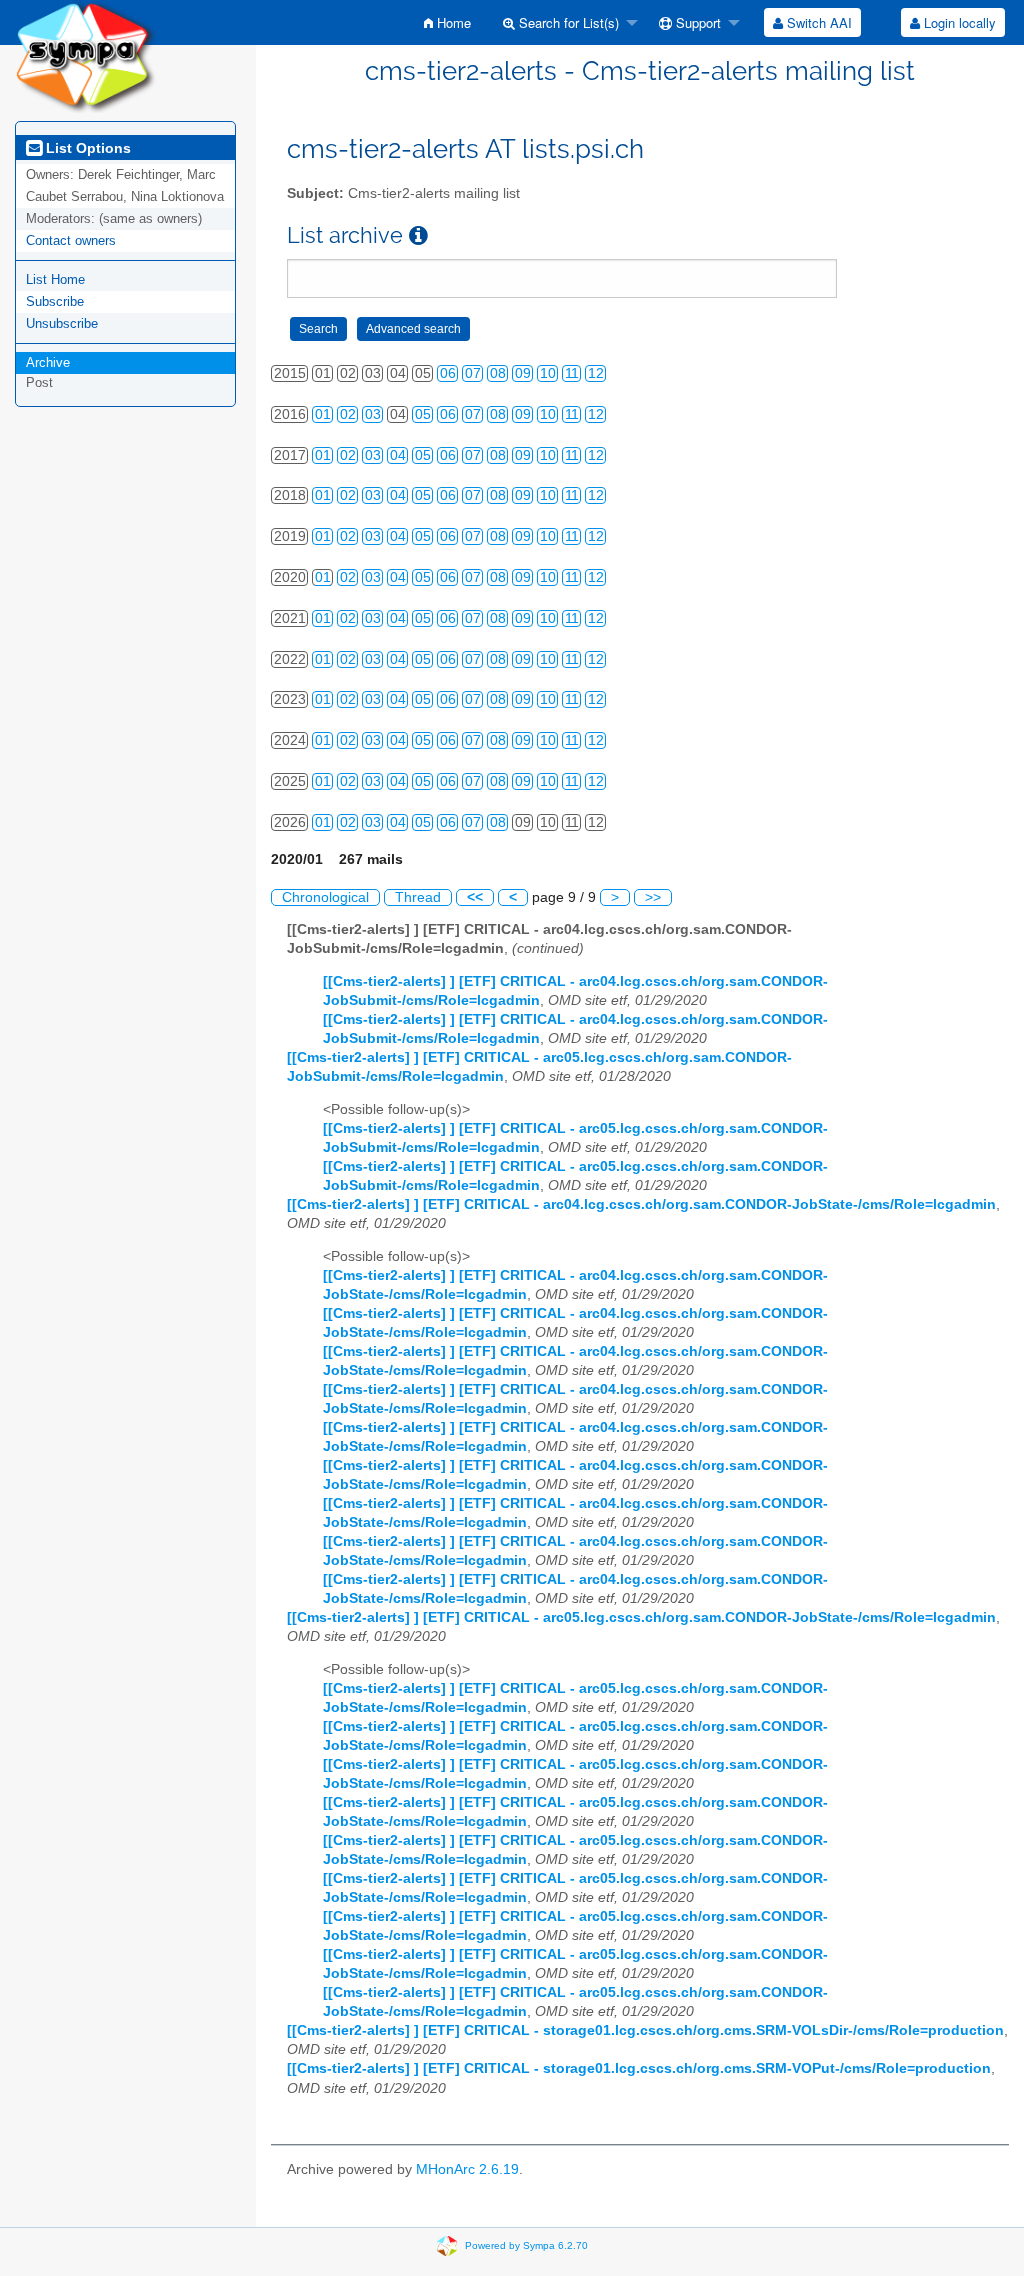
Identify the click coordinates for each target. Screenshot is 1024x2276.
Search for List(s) (567, 22)
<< (475, 897)
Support (696, 22)
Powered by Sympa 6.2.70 (526, 2244)
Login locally (958, 22)
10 (548, 373)
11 (572, 373)
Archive (48, 362)
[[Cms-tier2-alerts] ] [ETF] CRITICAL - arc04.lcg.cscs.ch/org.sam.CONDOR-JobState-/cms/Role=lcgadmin (641, 1204)
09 (523, 373)
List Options (86, 148)
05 (423, 414)
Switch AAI (817, 22)
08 (498, 373)
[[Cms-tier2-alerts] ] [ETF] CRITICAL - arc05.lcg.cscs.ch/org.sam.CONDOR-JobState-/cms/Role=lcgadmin (641, 1617)
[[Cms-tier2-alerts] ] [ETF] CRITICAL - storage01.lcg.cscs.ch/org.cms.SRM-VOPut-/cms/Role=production (639, 2068)
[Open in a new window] (418, 235)
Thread (418, 897)
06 (448, 373)
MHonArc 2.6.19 (467, 2169)
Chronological (325, 897)
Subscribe (55, 301)
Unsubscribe (62, 323)
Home (452, 22)
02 (348, 414)
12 (596, 373)
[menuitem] (447, 22)
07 (473, 373)
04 (398, 455)
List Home (55, 279)
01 (323, 414)
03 (373, 414)
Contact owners (71, 240)
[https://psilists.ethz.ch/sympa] (85, 55)
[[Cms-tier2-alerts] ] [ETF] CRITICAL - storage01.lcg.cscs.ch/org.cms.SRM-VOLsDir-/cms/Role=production (645, 2030)
